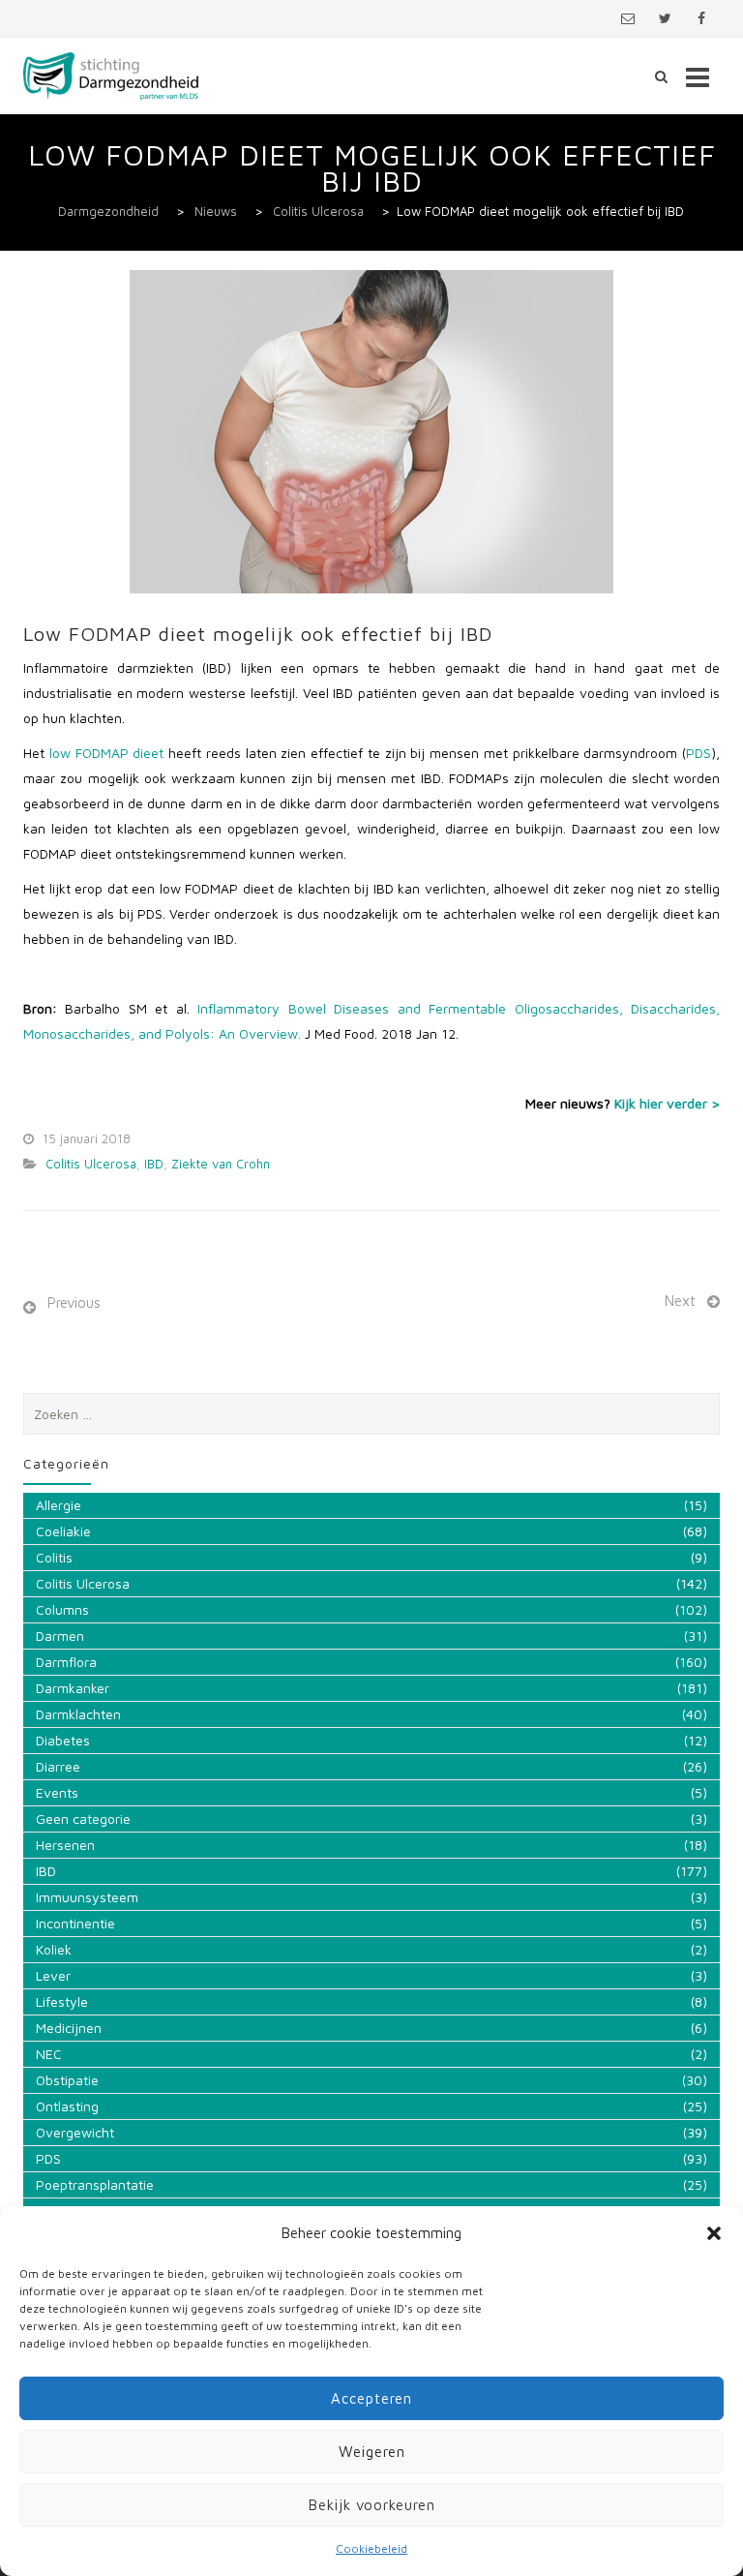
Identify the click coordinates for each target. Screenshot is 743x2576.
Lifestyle (62, 2001)
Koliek (54, 1949)
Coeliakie (63, 1531)
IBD (154, 1164)
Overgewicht (75, 2132)
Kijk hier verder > (667, 1103)
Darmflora (66, 1662)
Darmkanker (73, 1688)
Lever (53, 1975)
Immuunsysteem (87, 1897)
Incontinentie (75, 1923)
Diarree (58, 1766)
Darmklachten (78, 1714)
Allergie (59, 1505)
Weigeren (372, 2452)
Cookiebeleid (371, 2548)
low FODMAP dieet (107, 753)
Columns (62, 1609)
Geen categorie (83, 1818)
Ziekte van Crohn (221, 1164)
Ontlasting (67, 2106)
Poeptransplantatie (95, 2184)
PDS (698, 753)
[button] (714, 2233)
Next (680, 1301)
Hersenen (65, 1845)
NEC (49, 2054)
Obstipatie (67, 2080)
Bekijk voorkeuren (372, 2505)
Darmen (60, 1636)
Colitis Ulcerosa (91, 1164)
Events (57, 1792)
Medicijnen (69, 2028)
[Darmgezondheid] (111, 76)
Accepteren (371, 2398)
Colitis (54, 1557)
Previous (74, 1303)
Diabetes (63, 1740)
